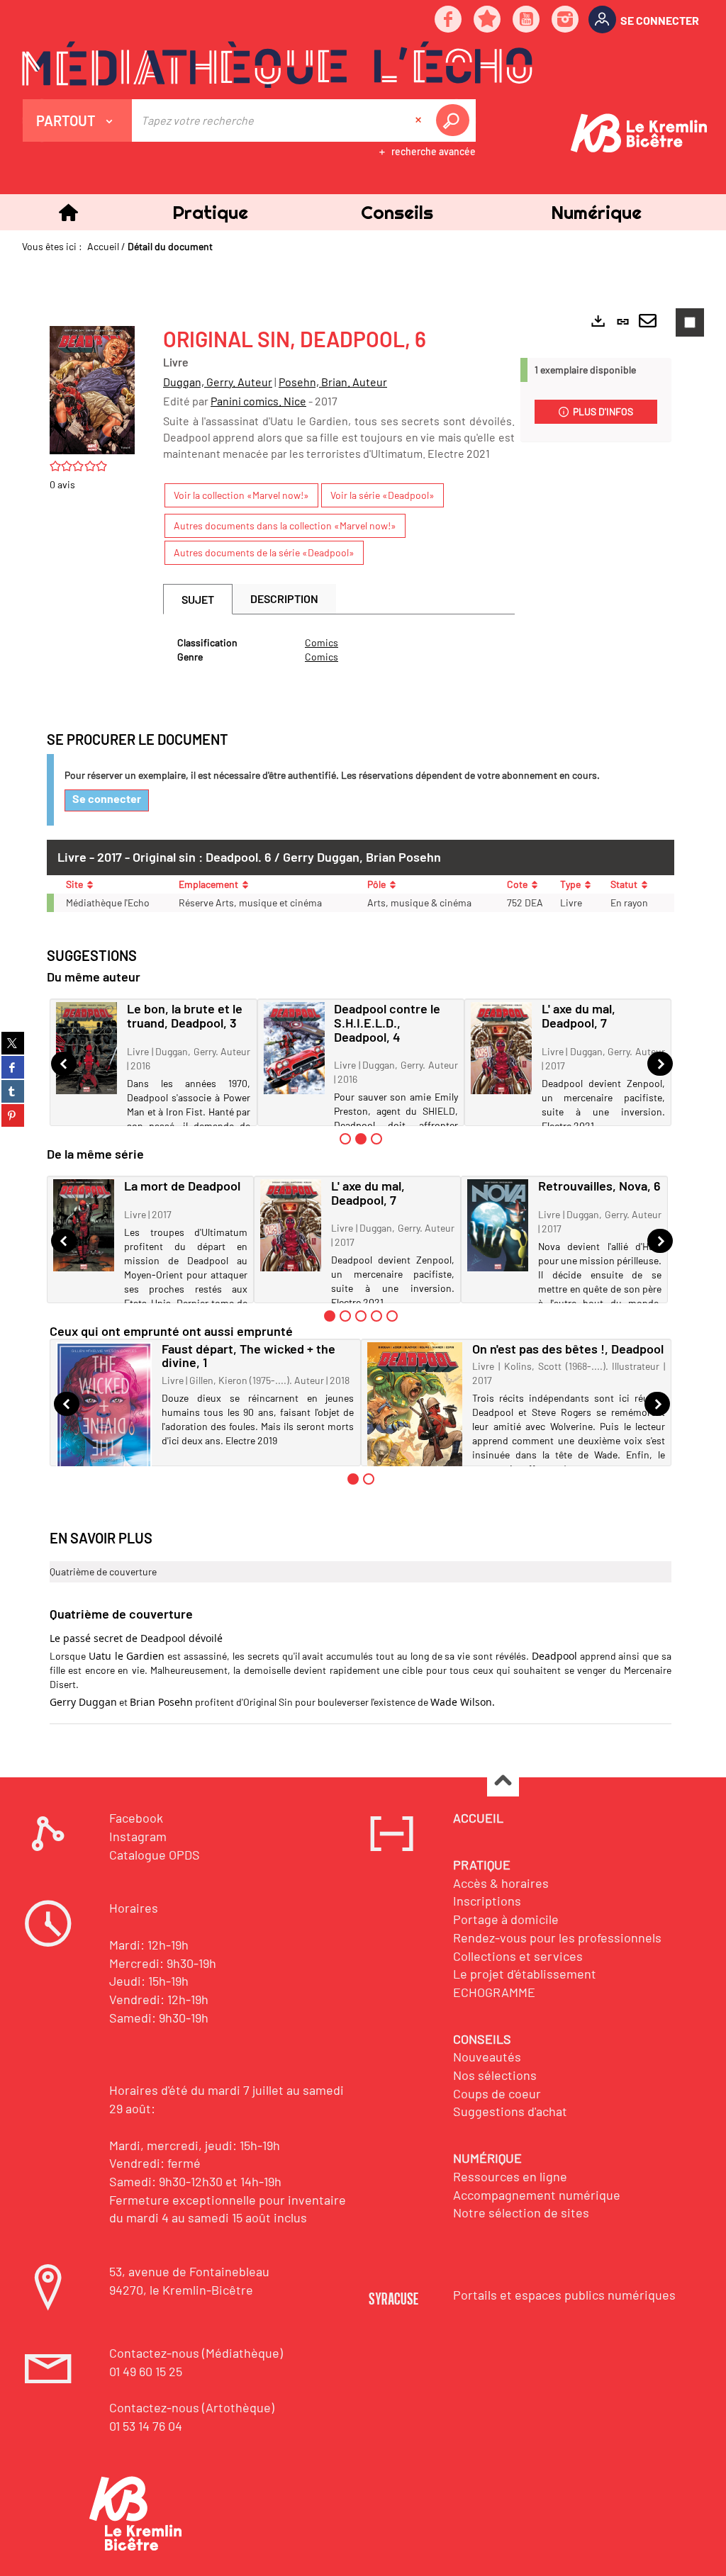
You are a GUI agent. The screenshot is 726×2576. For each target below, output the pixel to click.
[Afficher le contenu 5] (392, 1316)
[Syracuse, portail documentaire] (277, 64)
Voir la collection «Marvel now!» (241, 495)
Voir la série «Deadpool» (382, 495)
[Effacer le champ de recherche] (420, 120)
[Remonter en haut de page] (503, 1781)
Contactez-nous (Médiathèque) (196, 2353)
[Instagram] (566, 20)
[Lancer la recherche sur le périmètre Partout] (455, 120)
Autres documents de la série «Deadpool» (264, 552)
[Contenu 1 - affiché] (330, 1316)
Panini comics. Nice (258, 401)
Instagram (138, 1836)
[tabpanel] (339, 650)
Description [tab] (284, 598)
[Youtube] (527, 20)
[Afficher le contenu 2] (345, 1316)
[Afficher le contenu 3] (376, 1139)
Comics (322, 642)
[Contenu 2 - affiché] (361, 1139)
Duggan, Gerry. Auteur (218, 382)
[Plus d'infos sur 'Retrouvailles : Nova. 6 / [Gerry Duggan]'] (498, 1225)
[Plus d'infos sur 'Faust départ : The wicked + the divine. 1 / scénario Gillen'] (104, 1415)
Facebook (136, 1818)
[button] (210, 212)
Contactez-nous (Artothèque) (192, 2407)
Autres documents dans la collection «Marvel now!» (285, 525)
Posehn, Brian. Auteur (333, 382)
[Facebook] (449, 20)
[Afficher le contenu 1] (345, 1139)
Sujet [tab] (198, 599)
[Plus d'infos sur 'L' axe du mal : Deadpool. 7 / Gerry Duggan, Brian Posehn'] (501, 1048)
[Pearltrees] (488, 20)
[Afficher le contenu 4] (376, 1316)
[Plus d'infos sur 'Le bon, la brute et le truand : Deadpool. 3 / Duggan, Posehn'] (86, 1048)
